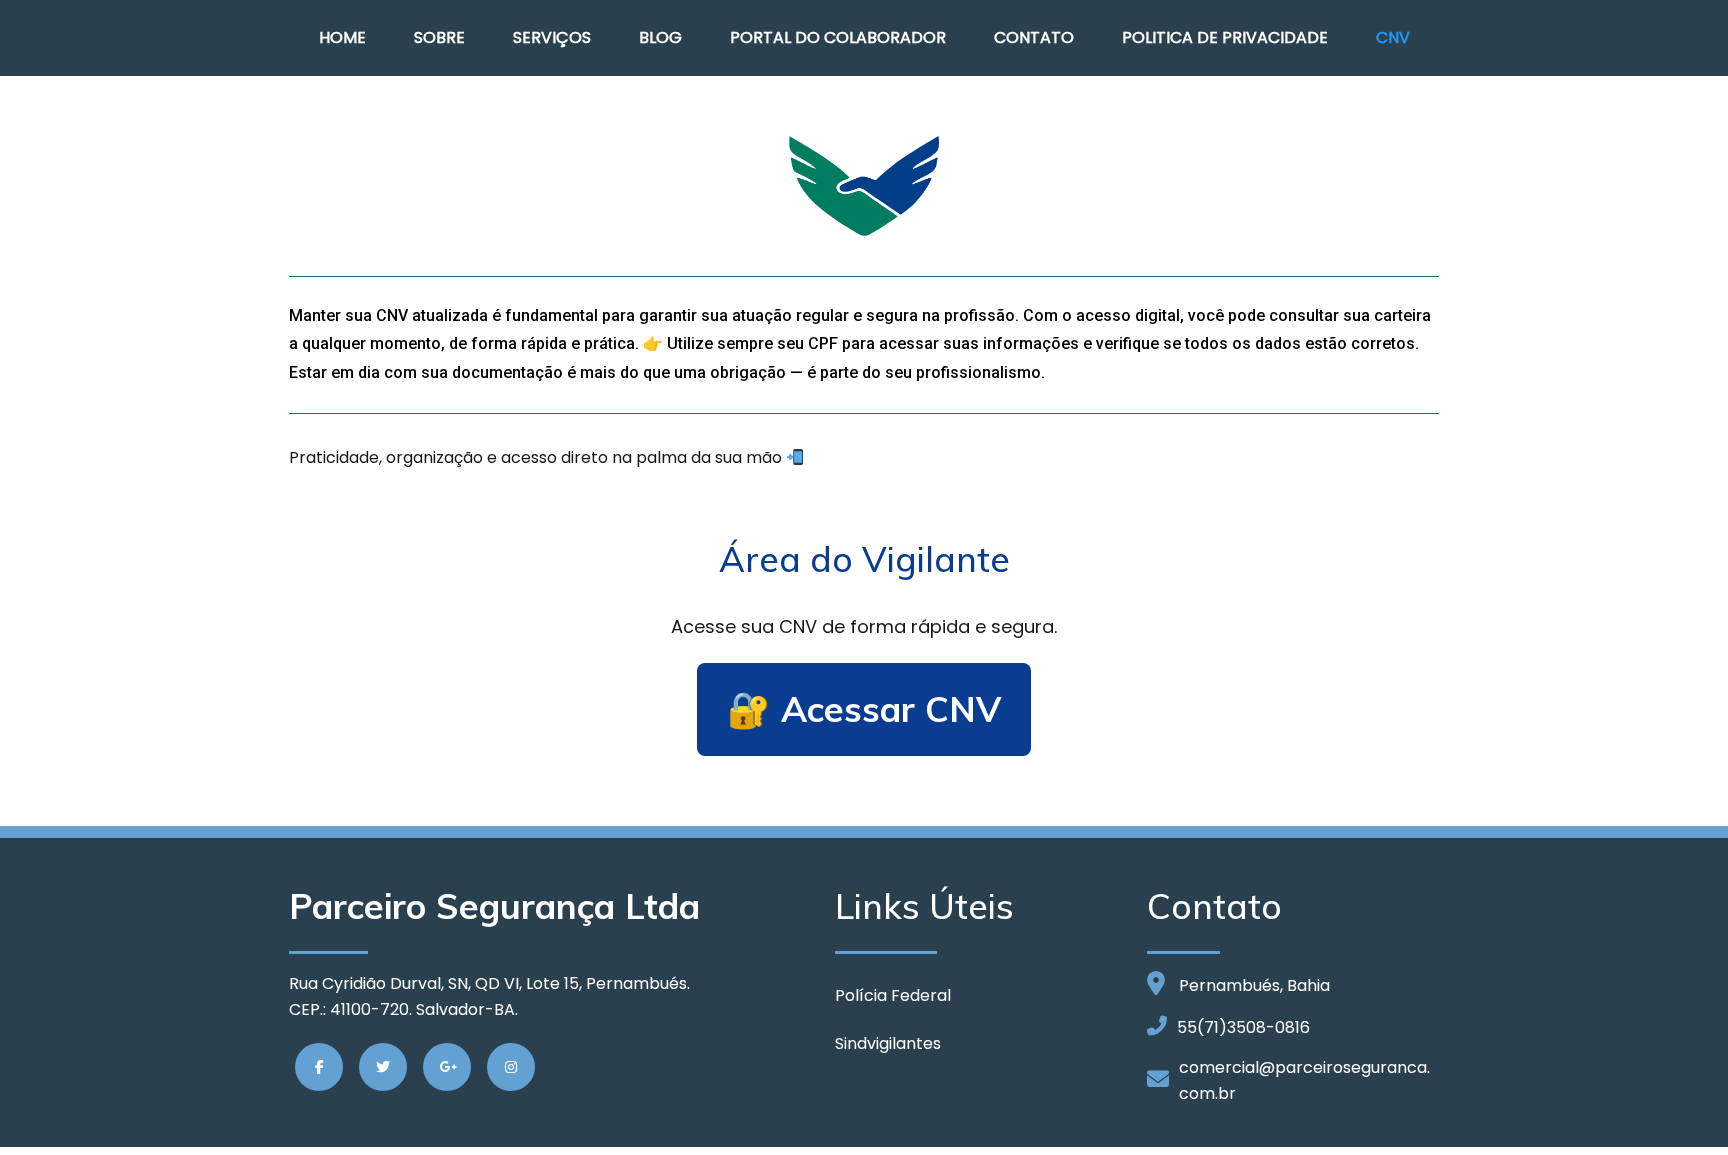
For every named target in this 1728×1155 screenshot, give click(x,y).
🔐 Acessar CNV (864, 709)
